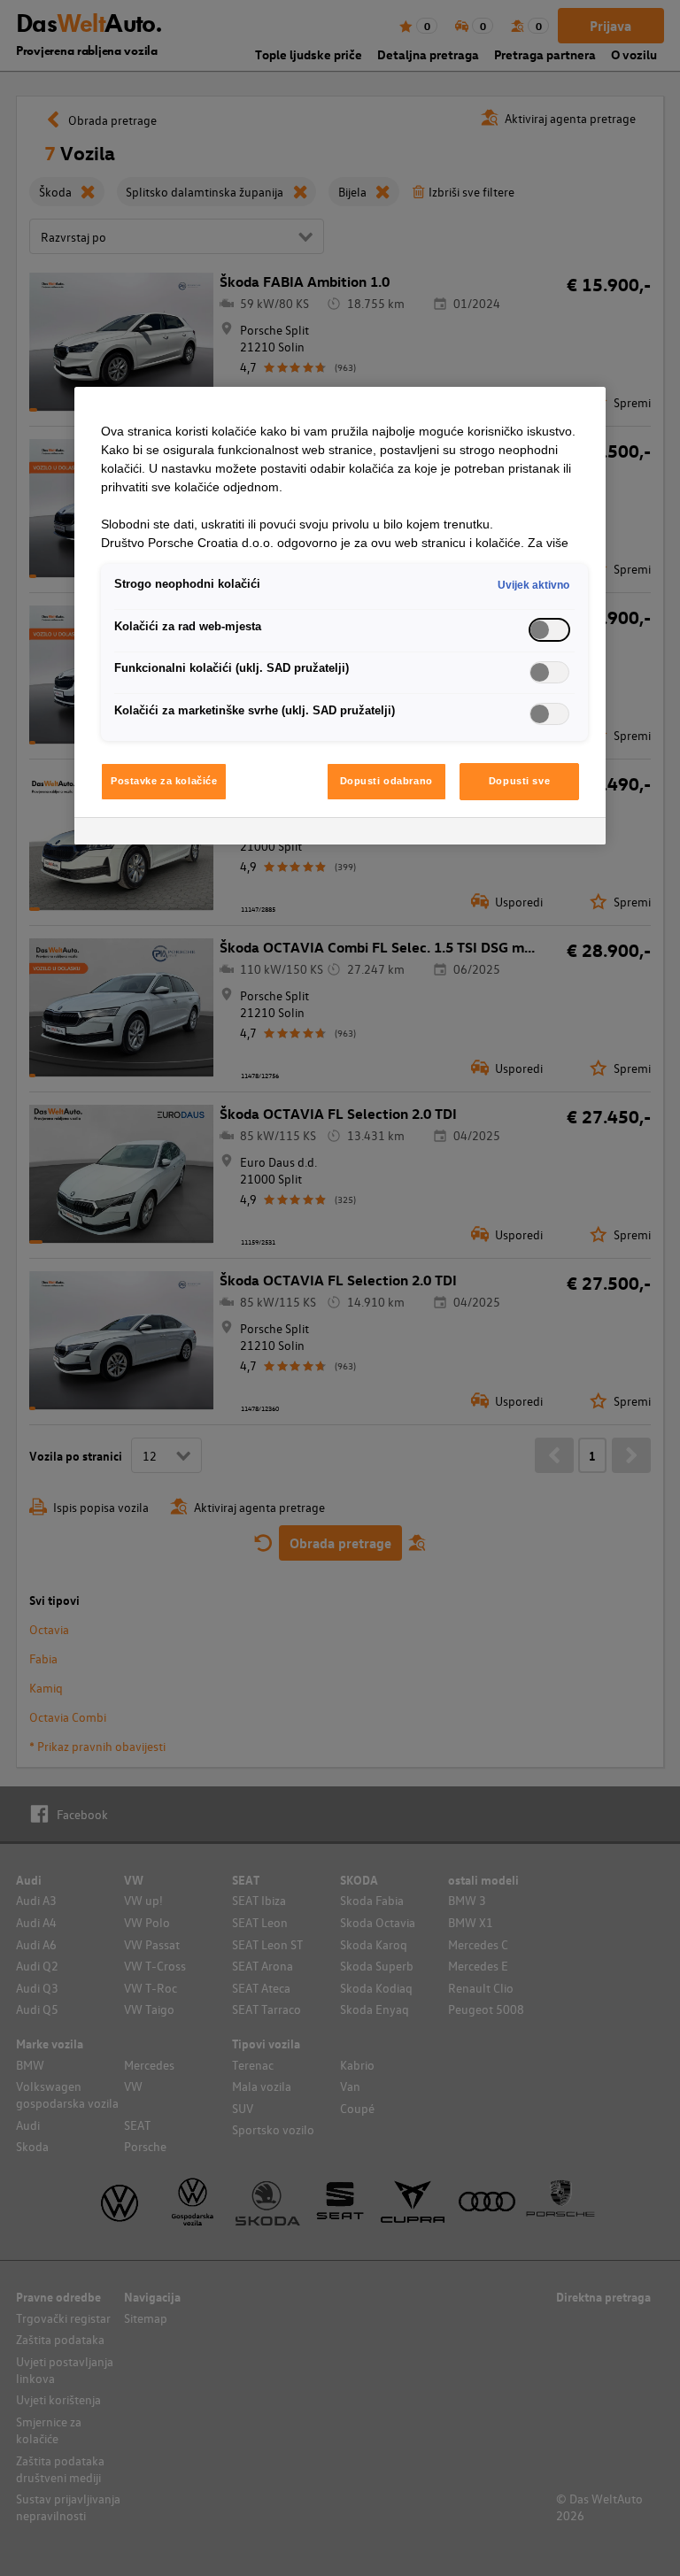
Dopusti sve (519, 781)
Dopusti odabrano (386, 781)
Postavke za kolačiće (164, 781)
